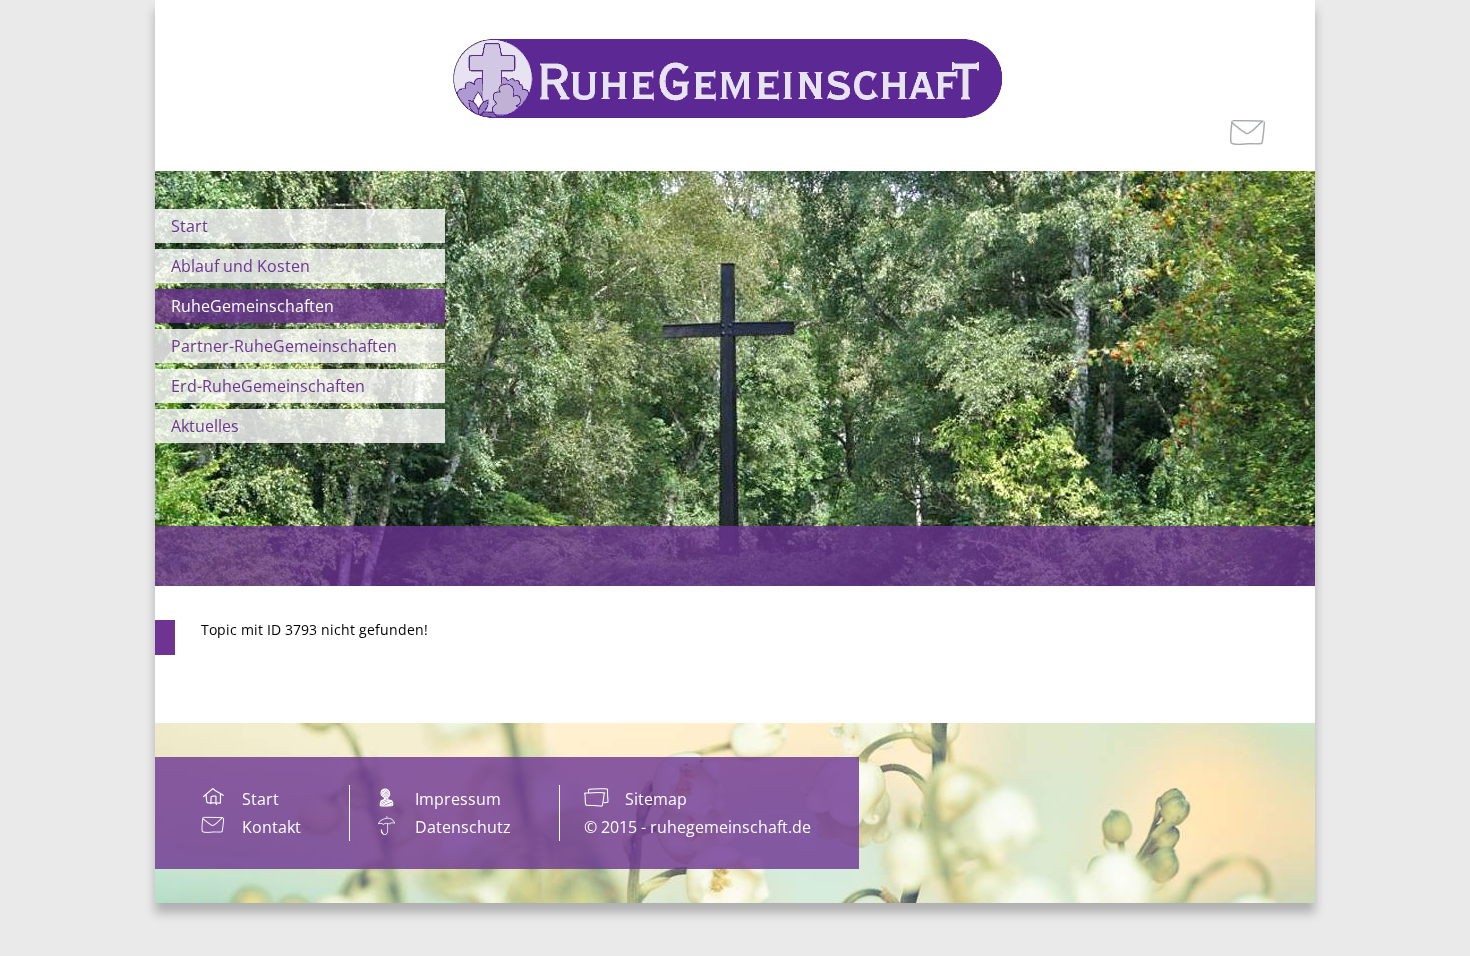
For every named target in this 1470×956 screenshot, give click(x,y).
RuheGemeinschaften (252, 306)
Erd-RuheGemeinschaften (268, 386)
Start (189, 226)
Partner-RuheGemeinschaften (284, 346)
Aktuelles (205, 426)
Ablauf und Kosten (240, 266)
